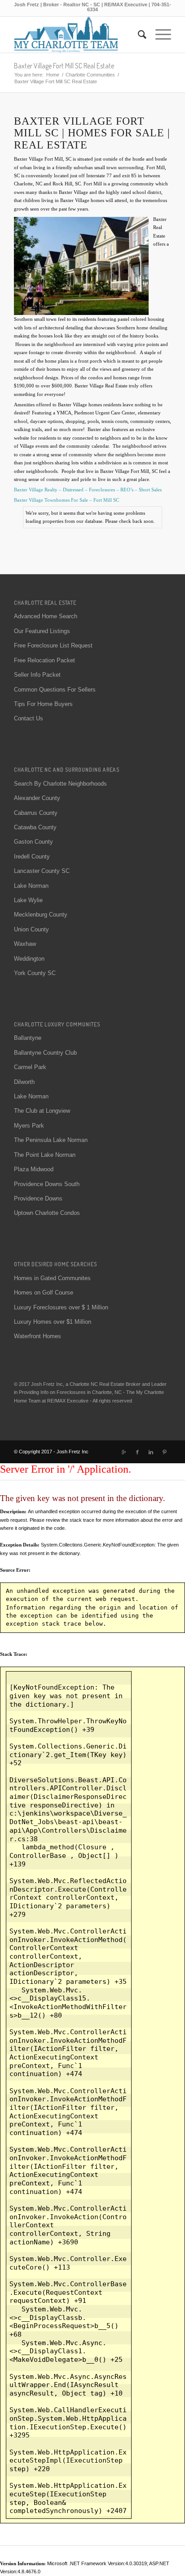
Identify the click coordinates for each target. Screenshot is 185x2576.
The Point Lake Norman (45, 1155)
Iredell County (32, 856)
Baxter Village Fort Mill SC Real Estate (64, 66)
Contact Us (29, 718)
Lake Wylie (28, 900)
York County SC (35, 973)
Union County (31, 929)
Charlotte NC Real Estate (97, 1384)
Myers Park (29, 1126)
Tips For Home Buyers (43, 704)
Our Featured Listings (42, 631)
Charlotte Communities (90, 75)
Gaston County (33, 842)
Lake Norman (31, 886)
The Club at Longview (42, 1111)
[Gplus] (124, 1452)
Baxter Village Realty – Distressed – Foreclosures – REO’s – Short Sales (88, 490)
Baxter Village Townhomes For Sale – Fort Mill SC (66, 500)
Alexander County (37, 798)
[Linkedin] (151, 1452)
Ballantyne (28, 1038)
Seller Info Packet (37, 675)
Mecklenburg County (41, 915)
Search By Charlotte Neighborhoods (60, 784)
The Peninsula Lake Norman (51, 1140)
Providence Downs (38, 1198)
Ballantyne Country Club (45, 1053)
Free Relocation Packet (44, 660)
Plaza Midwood (34, 1169)
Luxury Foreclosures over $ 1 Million (61, 1307)
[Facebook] (137, 1452)
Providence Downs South (47, 1184)
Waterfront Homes (37, 1336)
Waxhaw (25, 944)
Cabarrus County (36, 813)
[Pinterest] (164, 1452)
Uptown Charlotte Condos (47, 1213)
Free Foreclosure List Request (53, 645)
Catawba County (35, 827)
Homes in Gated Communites (52, 1278)
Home (53, 75)
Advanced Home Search (46, 616)
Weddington (29, 959)
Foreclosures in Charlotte (84, 1392)
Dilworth (24, 1082)
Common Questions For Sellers (55, 690)
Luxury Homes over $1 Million (53, 1322)
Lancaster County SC (42, 871)
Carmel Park (30, 1067)
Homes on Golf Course (44, 1292)
